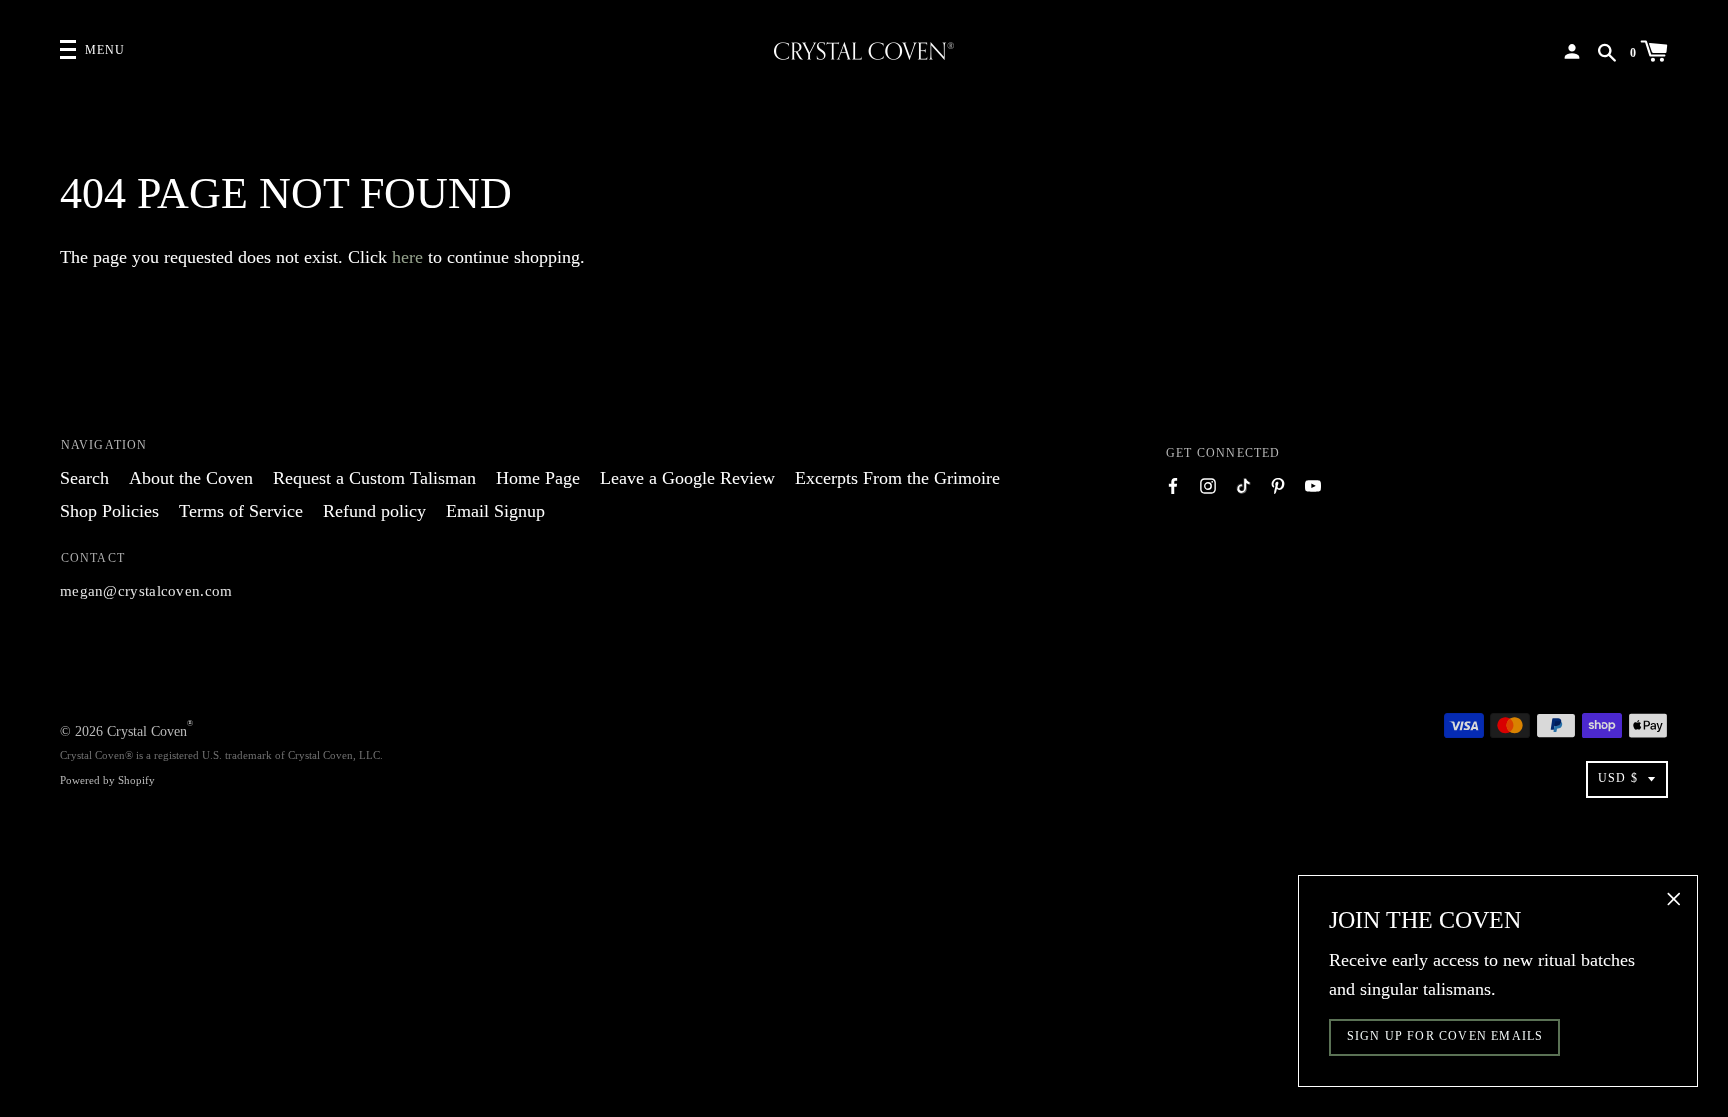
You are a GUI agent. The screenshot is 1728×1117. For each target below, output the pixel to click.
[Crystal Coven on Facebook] (1173, 484)
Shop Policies (109, 511)
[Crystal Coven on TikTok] (1243, 484)
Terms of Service (241, 511)
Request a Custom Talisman (374, 478)
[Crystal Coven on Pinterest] (1278, 484)
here (407, 257)
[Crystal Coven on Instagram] (1208, 484)
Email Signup (495, 511)
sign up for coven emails (1445, 1036)
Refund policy (374, 511)
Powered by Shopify (107, 780)
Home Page (538, 478)
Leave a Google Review (687, 478)
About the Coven (191, 478)
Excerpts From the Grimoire (897, 478)
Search (84, 478)
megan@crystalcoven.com (146, 591)
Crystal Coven (147, 731)
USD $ (1618, 778)
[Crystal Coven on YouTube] (1313, 484)
